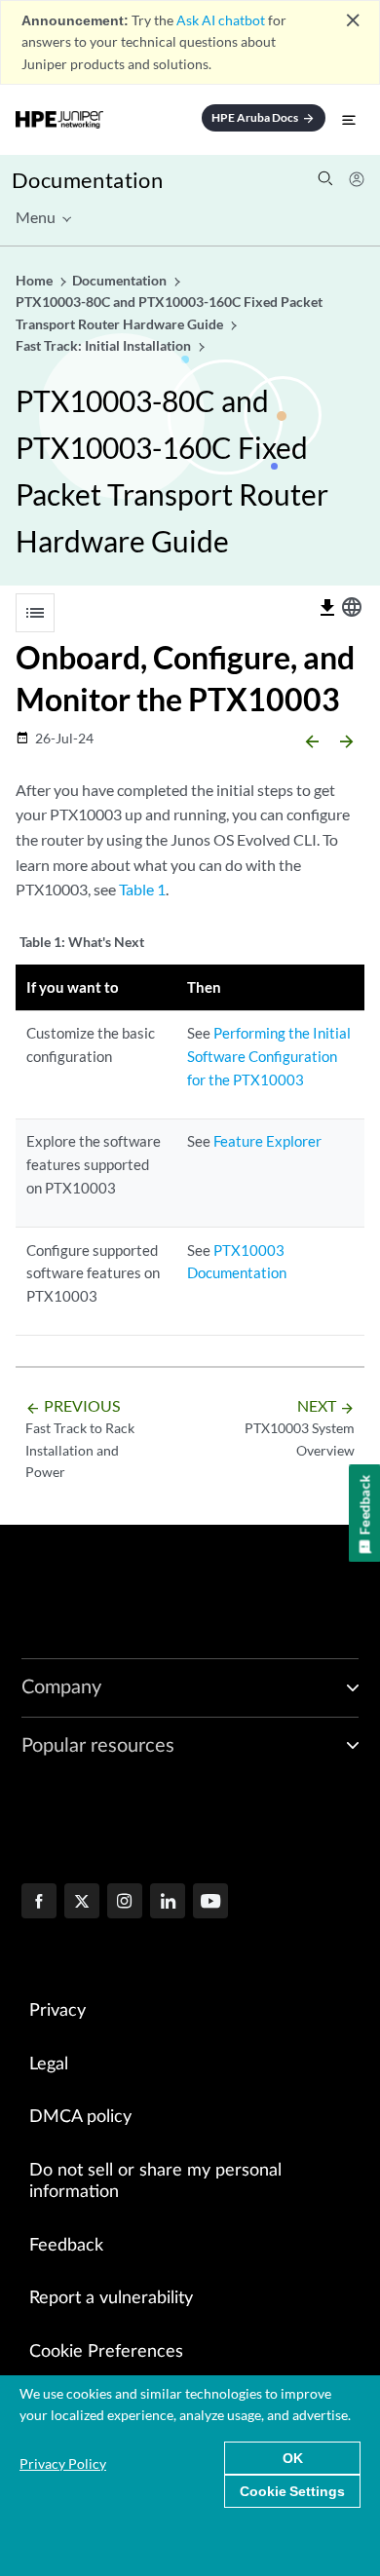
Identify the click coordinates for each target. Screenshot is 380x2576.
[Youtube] (210, 1903)
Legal (49, 2065)
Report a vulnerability (111, 2298)
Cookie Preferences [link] (106, 2352)
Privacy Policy (63, 2463)
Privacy (57, 2011)
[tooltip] (327, 608)
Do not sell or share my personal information (155, 2182)
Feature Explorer (267, 1141)
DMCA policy (80, 2117)
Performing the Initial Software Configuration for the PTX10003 (269, 1056)
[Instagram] (125, 1903)
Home (36, 280)
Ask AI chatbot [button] (221, 20)
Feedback (66, 2246)
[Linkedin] (168, 1903)
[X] (82, 1903)
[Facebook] (39, 1903)
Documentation (87, 180)
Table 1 (142, 889)
